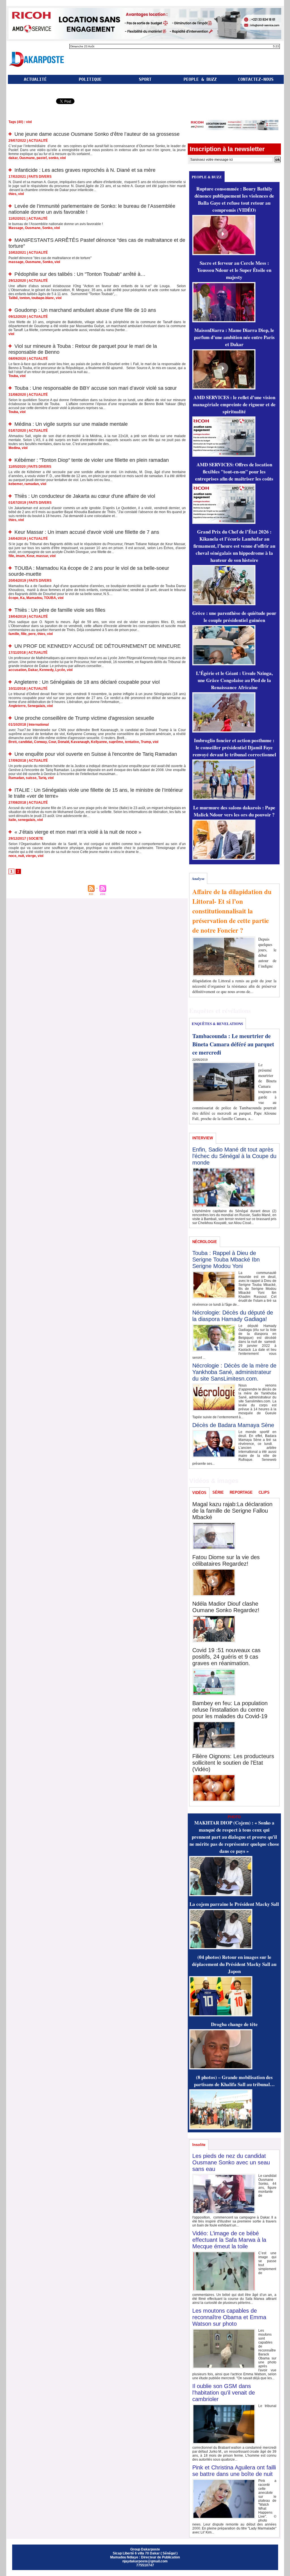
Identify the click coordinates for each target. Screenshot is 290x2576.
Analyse (198, 878)
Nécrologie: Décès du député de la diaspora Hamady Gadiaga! (233, 1316)
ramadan (32, 484)
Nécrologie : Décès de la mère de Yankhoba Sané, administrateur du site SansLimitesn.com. (234, 1372)
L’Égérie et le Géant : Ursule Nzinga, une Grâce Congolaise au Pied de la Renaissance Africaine (234, 680)
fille (11, 556)
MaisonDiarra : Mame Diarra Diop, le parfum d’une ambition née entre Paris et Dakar (234, 337)
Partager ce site (31, 102)
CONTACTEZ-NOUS (256, 79)
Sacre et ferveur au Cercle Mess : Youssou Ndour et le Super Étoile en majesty (234, 270)
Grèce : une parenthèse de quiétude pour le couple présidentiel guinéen (234, 617)
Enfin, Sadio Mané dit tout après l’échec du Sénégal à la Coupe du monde (234, 1156)
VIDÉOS (199, 1493)
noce (12, 856)
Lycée (60, 670)
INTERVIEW (203, 1138)
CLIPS (264, 1492)
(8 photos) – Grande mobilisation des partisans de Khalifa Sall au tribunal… (234, 2081)
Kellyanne (99, 742)
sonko (53, 158)
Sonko (47, 228)
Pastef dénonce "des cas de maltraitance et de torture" (50, 258)
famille (14, 634)
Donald (63, 742)
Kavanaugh (80, 742)
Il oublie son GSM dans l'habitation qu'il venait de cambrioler (224, 2393)
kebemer (16, 484)
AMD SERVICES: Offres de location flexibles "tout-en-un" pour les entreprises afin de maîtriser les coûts (234, 472)
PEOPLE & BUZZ (200, 79)
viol (63, 158)
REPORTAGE (241, 1492)
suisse (31, 778)
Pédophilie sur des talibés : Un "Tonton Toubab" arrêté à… (80, 274)
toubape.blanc (43, 298)
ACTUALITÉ (35, 79)
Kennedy (46, 670)
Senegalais (36, 706)
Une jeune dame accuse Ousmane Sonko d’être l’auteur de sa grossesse (97, 134)
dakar (13, 158)
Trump (146, 742)
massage (16, 262)
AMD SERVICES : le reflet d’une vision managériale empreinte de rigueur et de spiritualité (234, 404)
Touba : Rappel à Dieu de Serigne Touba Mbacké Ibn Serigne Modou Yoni (226, 1260)
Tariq (42, 778)
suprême (116, 742)
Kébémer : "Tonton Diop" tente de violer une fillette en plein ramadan (92, 460)
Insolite (199, 2145)
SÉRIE (218, 1492)
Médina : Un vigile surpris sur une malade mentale (71, 424)
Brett (13, 742)
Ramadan (16, 778)
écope (13, 598)
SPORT (145, 79)
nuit (21, 856)
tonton (25, 298)
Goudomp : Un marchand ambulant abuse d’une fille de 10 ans (85, 310)
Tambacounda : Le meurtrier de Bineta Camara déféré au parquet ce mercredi (233, 1044)
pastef (42, 158)
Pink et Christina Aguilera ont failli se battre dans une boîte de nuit (234, 2471)
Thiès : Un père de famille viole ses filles (60, 610)
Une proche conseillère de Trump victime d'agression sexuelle (84, 718)
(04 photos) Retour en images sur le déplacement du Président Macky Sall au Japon (234, 1964)
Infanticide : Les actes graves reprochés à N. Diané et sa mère (85, 170)
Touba (13, 376)
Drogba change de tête (234, 2024)
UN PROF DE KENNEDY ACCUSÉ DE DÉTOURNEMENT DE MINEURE (98, 646)
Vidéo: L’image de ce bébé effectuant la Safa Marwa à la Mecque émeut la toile (229, 2240)
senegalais (27, 820)
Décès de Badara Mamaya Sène (233, 1425)
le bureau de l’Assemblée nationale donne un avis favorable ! (56, 224)
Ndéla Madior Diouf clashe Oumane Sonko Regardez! (226, 1607)
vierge (31, 856)
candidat (25, 742)
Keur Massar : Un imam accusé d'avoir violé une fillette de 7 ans (87, 532)
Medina (14, 448)
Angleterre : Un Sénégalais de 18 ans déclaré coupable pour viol (87, 682)
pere (32, 634)
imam (20, 556)
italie (12, 820)
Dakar (33, 670)
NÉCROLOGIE (205, 1242)
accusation (17, 670)
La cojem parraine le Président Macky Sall (234, 1904)
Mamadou (34, 598)
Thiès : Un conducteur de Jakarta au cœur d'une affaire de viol (85, 496)
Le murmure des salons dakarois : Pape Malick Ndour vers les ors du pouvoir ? (234, 811)
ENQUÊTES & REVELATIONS (217, 1024)
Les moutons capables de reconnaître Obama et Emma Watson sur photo (229, 2317)
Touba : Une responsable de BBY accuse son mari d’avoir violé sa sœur (96, 388)
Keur (30, 556)
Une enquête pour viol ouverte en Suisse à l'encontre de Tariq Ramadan (96, 754)
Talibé (13, 298)
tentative (132, 742)
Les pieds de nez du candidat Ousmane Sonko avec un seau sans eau (231, 2162)
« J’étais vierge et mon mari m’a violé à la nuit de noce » (78, 832)
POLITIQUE (90, 79)
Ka (22, 598)
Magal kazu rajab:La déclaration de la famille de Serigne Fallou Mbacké (232, 1511)
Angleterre (17, 706)
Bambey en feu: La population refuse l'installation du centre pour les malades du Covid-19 (230, 1710)
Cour (52, 742)
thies (12, 194)
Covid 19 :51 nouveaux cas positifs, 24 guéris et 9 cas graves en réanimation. (226, 1657)
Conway (40, 742)
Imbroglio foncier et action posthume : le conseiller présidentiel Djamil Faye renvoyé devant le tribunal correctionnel (234, 747)
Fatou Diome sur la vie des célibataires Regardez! (226, 1560)
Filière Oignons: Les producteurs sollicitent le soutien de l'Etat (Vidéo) (233, 1763)
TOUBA (50, 598)
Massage (16, 228)
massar (42, 556)
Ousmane (27, 158)
